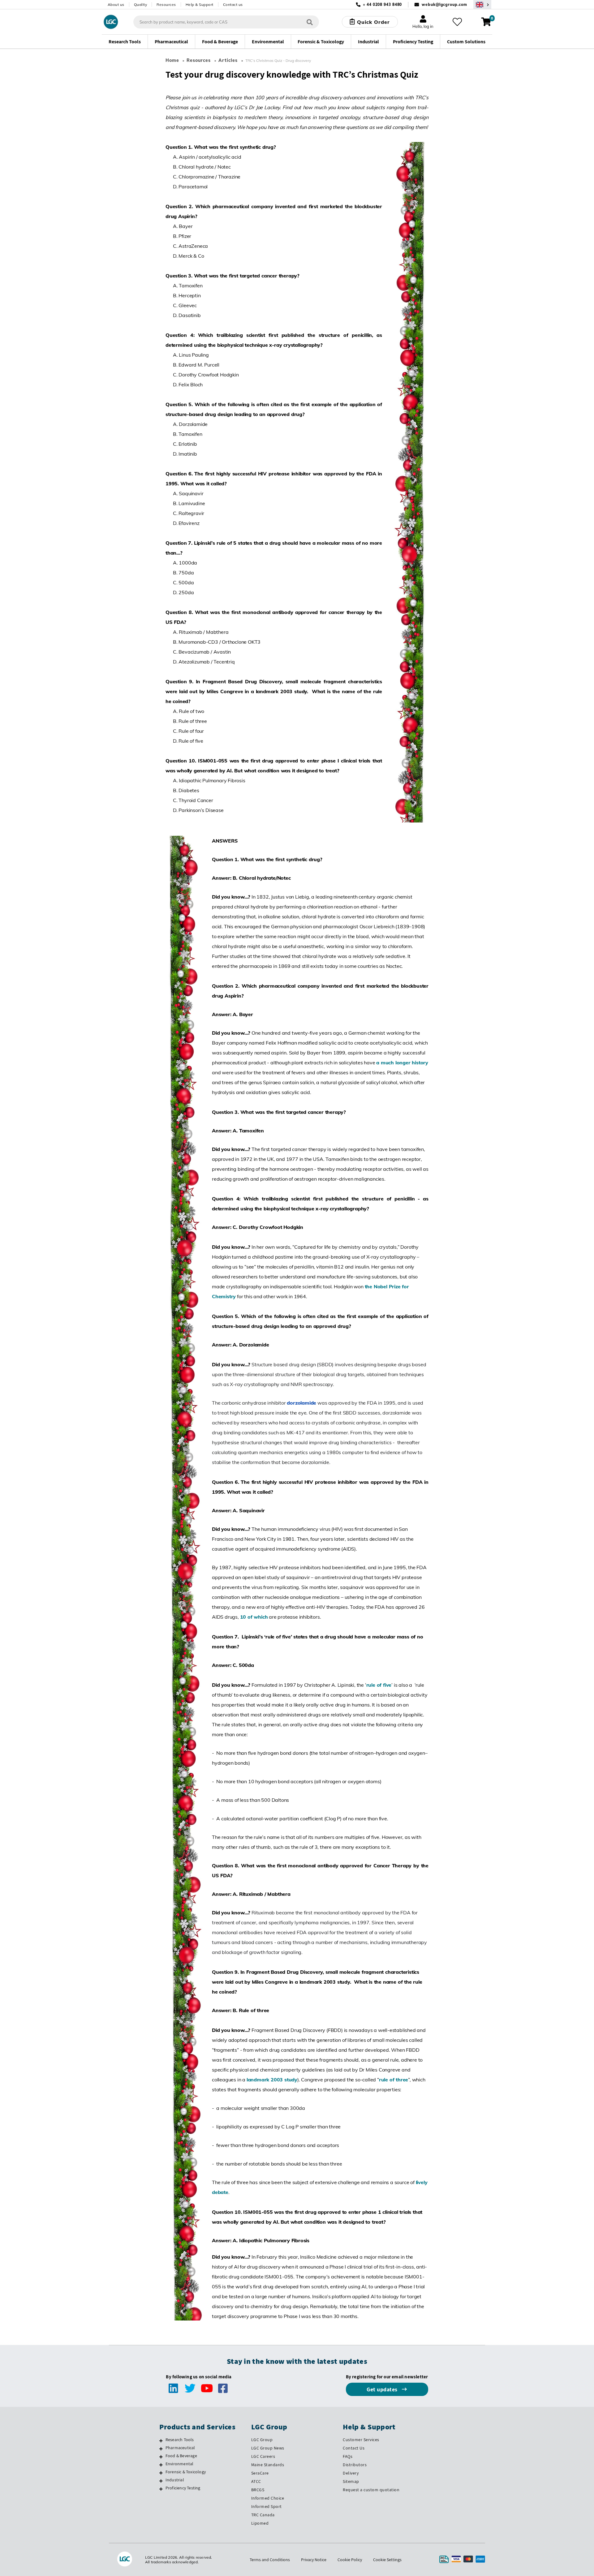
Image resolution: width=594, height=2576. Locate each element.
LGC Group (262, 2440)
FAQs (348, 2456)
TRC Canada (263, 2515)
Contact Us (354, 2448)
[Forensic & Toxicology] (161, 2473)
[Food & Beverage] (161, 2457)
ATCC (256, 2481)
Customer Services (361, 2440)
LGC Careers (263, 2456)
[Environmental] (161, 2465)
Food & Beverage (181, 2456)
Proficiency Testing (183, 2488)
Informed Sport (267, 2506)
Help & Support (200, 4)
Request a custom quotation (371, 2490)
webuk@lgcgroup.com (444, 4)
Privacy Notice (314, 2560)
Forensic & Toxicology (186, 2472)
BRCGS (258, 2490)
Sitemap (351, 2481)
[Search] (310, 22)
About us (116, 4)
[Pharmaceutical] (161, 2449)
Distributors (355, 2465)
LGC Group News (268, 2448)
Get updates (383, 2389)
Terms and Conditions (270, 2560)
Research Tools (180, 2440)
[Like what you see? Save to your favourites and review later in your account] (457, 22)
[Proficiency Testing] (161, 2489)
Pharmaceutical (180, 2448)
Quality (141, 4)
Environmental (180, 2464)
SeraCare (260, 2473)
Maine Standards (268, 2465)
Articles (228, 60)
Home (172, 60)
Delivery (351, 2473)
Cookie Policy (350, 2560)
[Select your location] (482, 4)
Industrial (175, 2480)
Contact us (233, 4)
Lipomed (260, 2523)
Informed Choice (268, 2498)
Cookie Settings (387, 2560)
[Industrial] (161, 2481)
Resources (166, 4)
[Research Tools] (161, 2441)
